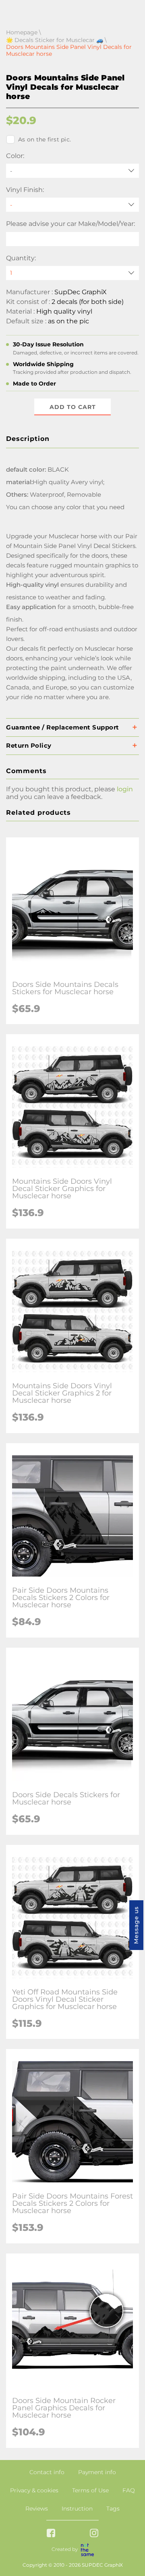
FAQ (129, 2490)
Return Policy (29, 745)
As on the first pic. (45, 139)
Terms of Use (90, 2490)
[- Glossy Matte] (72, 205)
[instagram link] (94, 2534)
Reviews (37, 2509)
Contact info (47, 2472)
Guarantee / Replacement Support (63, 727)
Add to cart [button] (73, 407)
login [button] (125, 789)
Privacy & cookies (34, 2490)
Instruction (77, 2509)
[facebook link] (51, 2534)
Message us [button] (136, 1925)
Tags (113, 2509)
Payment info (97, 2472)
